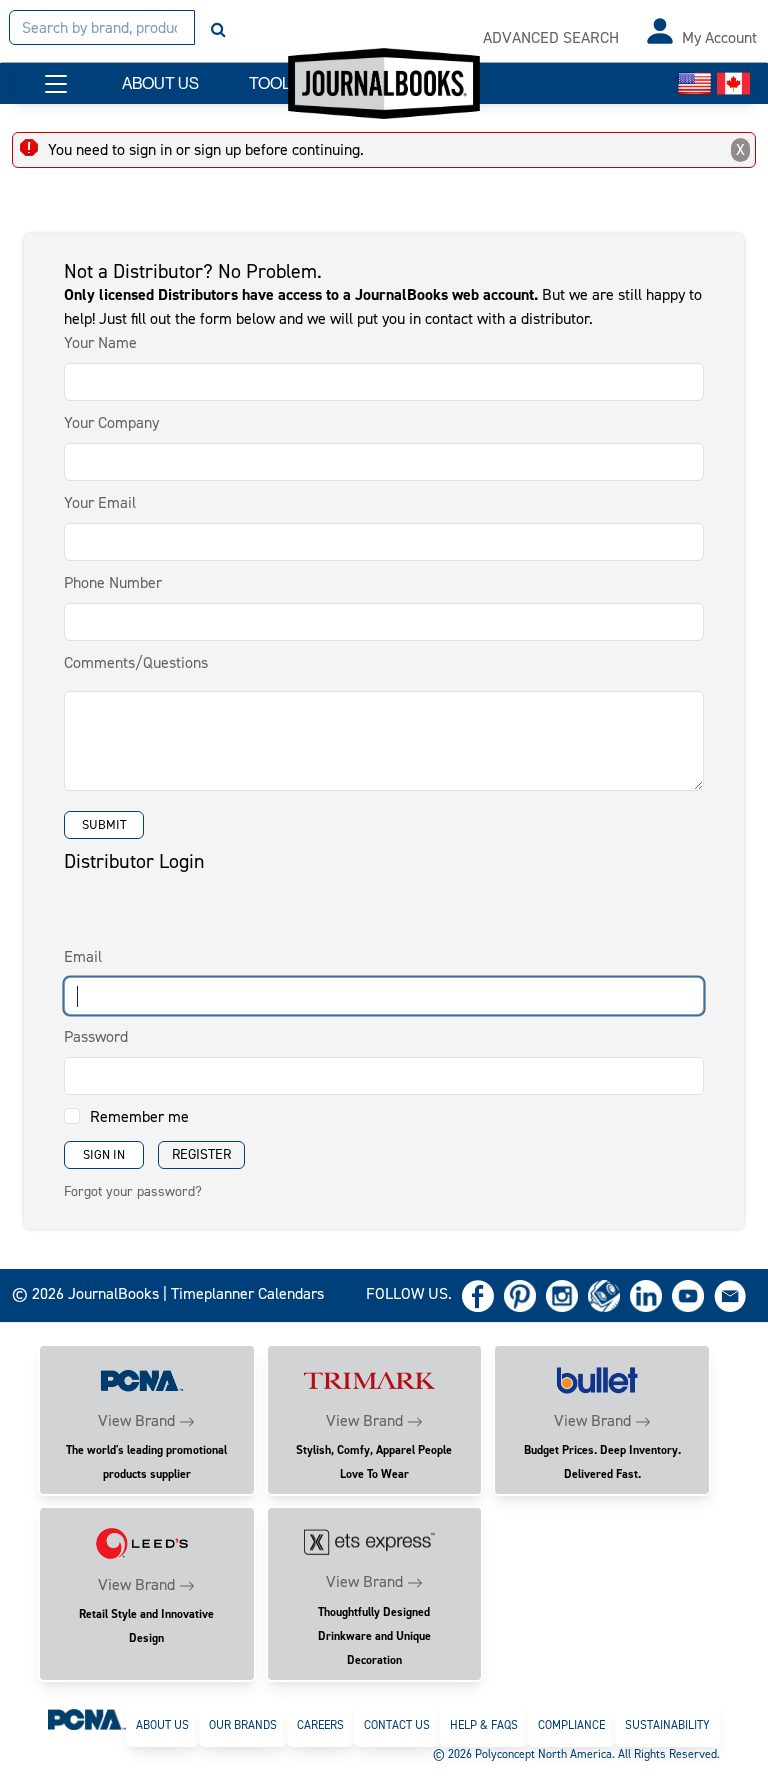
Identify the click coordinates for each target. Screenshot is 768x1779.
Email (83, 956)
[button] (56, 84)
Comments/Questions (136, 662)
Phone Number (113, 582)
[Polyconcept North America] (87, 1719)
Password (96, 1036)
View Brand (136, 1420)
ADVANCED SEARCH (551, 37)
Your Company (111, 422)
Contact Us (397, 1725)
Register (201, 1154)
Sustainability (667, 1725)
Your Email (100, 502)
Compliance (571, 1725)
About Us (162, 1725)
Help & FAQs (484, 1725)
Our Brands (243, 1725)
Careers (320, 1725)
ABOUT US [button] (160, 83)
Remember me (139, 1116)
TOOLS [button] (275, 83)
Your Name (100, 342)
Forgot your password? (133, 1191)
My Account (719, 37)
